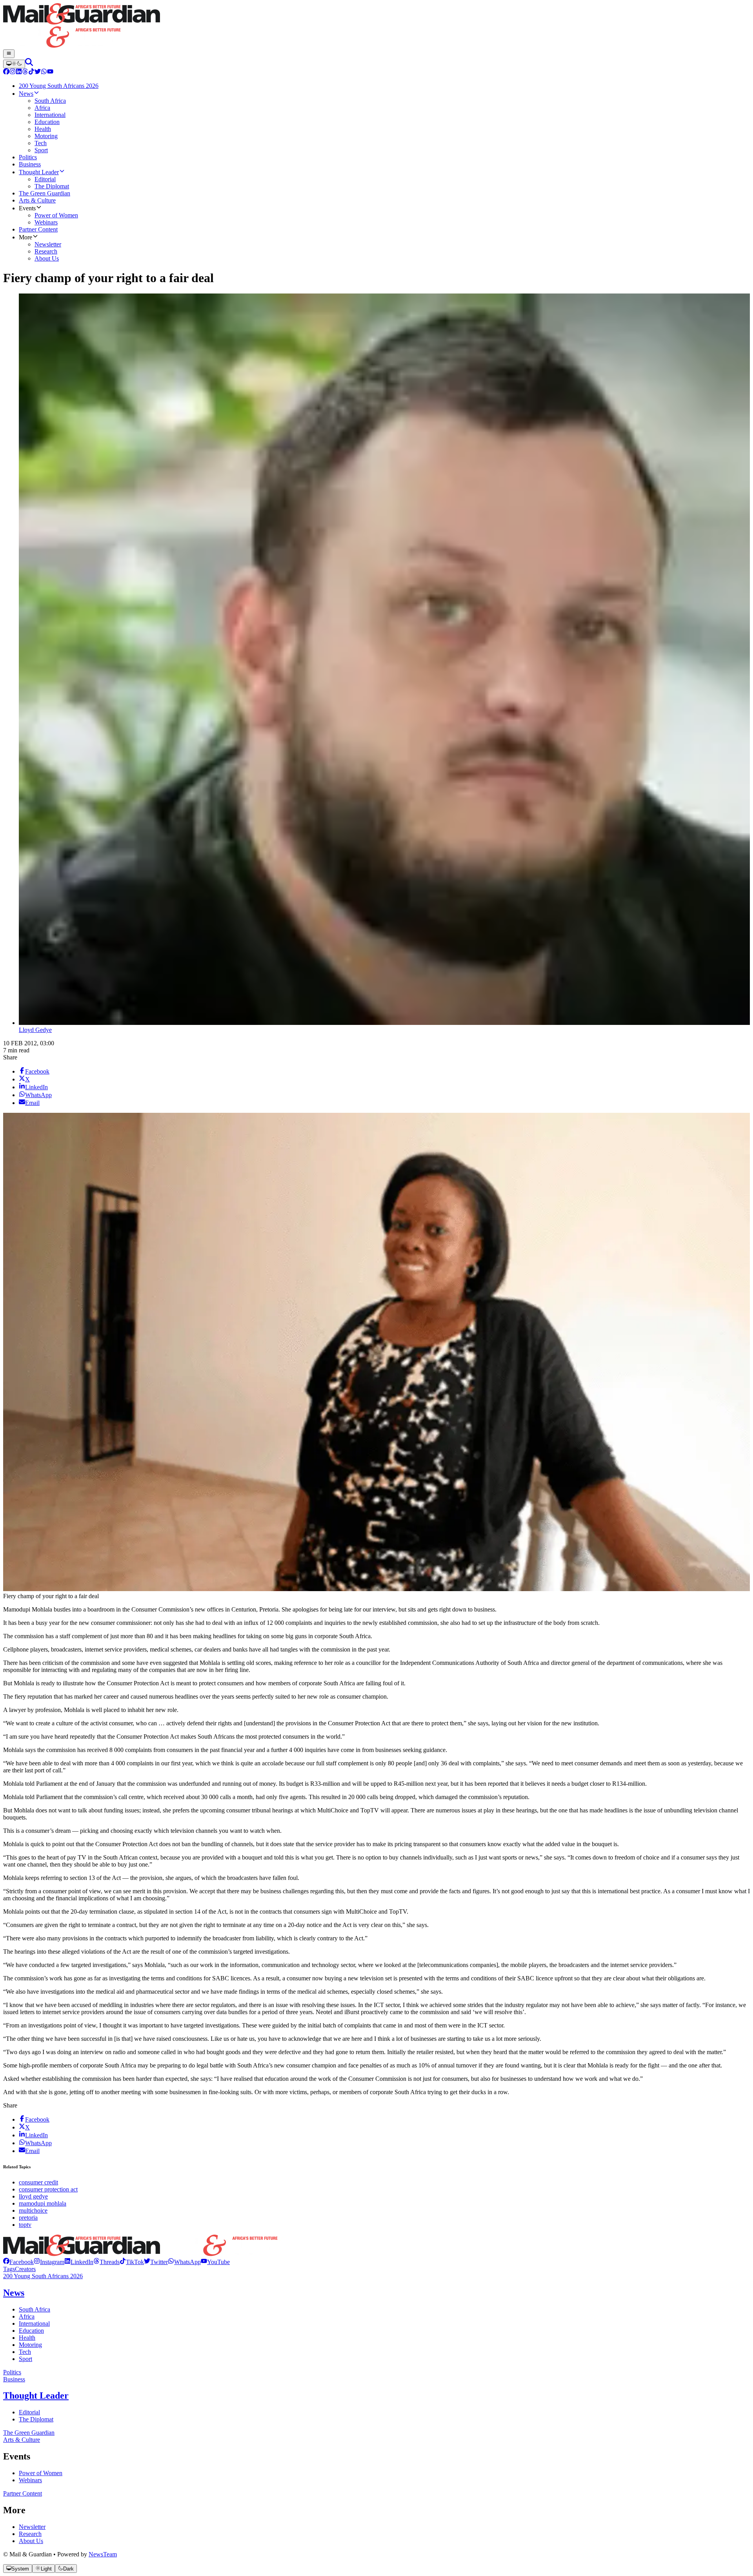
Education (31, 2331)
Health (27, 2338)
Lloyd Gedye (35, 1030)
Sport (25, 2359)
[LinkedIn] (19, 72)
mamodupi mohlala (43, 2203)
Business (14, 2379)
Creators (25, 2269)
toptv (25, 2225)
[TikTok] (31, 72)
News (14, 2293)
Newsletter (32, 2527)
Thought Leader (36, 2396)
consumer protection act (48, 2189)
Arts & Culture (22, 2440)
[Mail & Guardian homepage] (376, 26)
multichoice (33, 2210)
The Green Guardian (29, 2433)
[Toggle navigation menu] (9, 54)
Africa (27, 2316)
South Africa (35, 2309)
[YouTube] (50, 72)
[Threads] (25, 72)
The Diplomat (36, 2419)
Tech (25, 2352)
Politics (12, 2372)
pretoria (28, 2218)
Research (30, 2534)
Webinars (30, 2480)
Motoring (30, 2345)
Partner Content (23, 2493)
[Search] (29, 64)
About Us (31, 2541)
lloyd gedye (33, 2196)
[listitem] (18, 2262)
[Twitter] (38, 72)
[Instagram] (13, 72)
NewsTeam (103, 2554)
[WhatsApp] (44, 72)
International (34, 2324)
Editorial (29, 2412)
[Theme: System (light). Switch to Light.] (14, 64)
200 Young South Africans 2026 (43, 2276)
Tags (9, 2269)
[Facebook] (6, 72)
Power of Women (41, 2473)
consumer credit (38, 2182)
